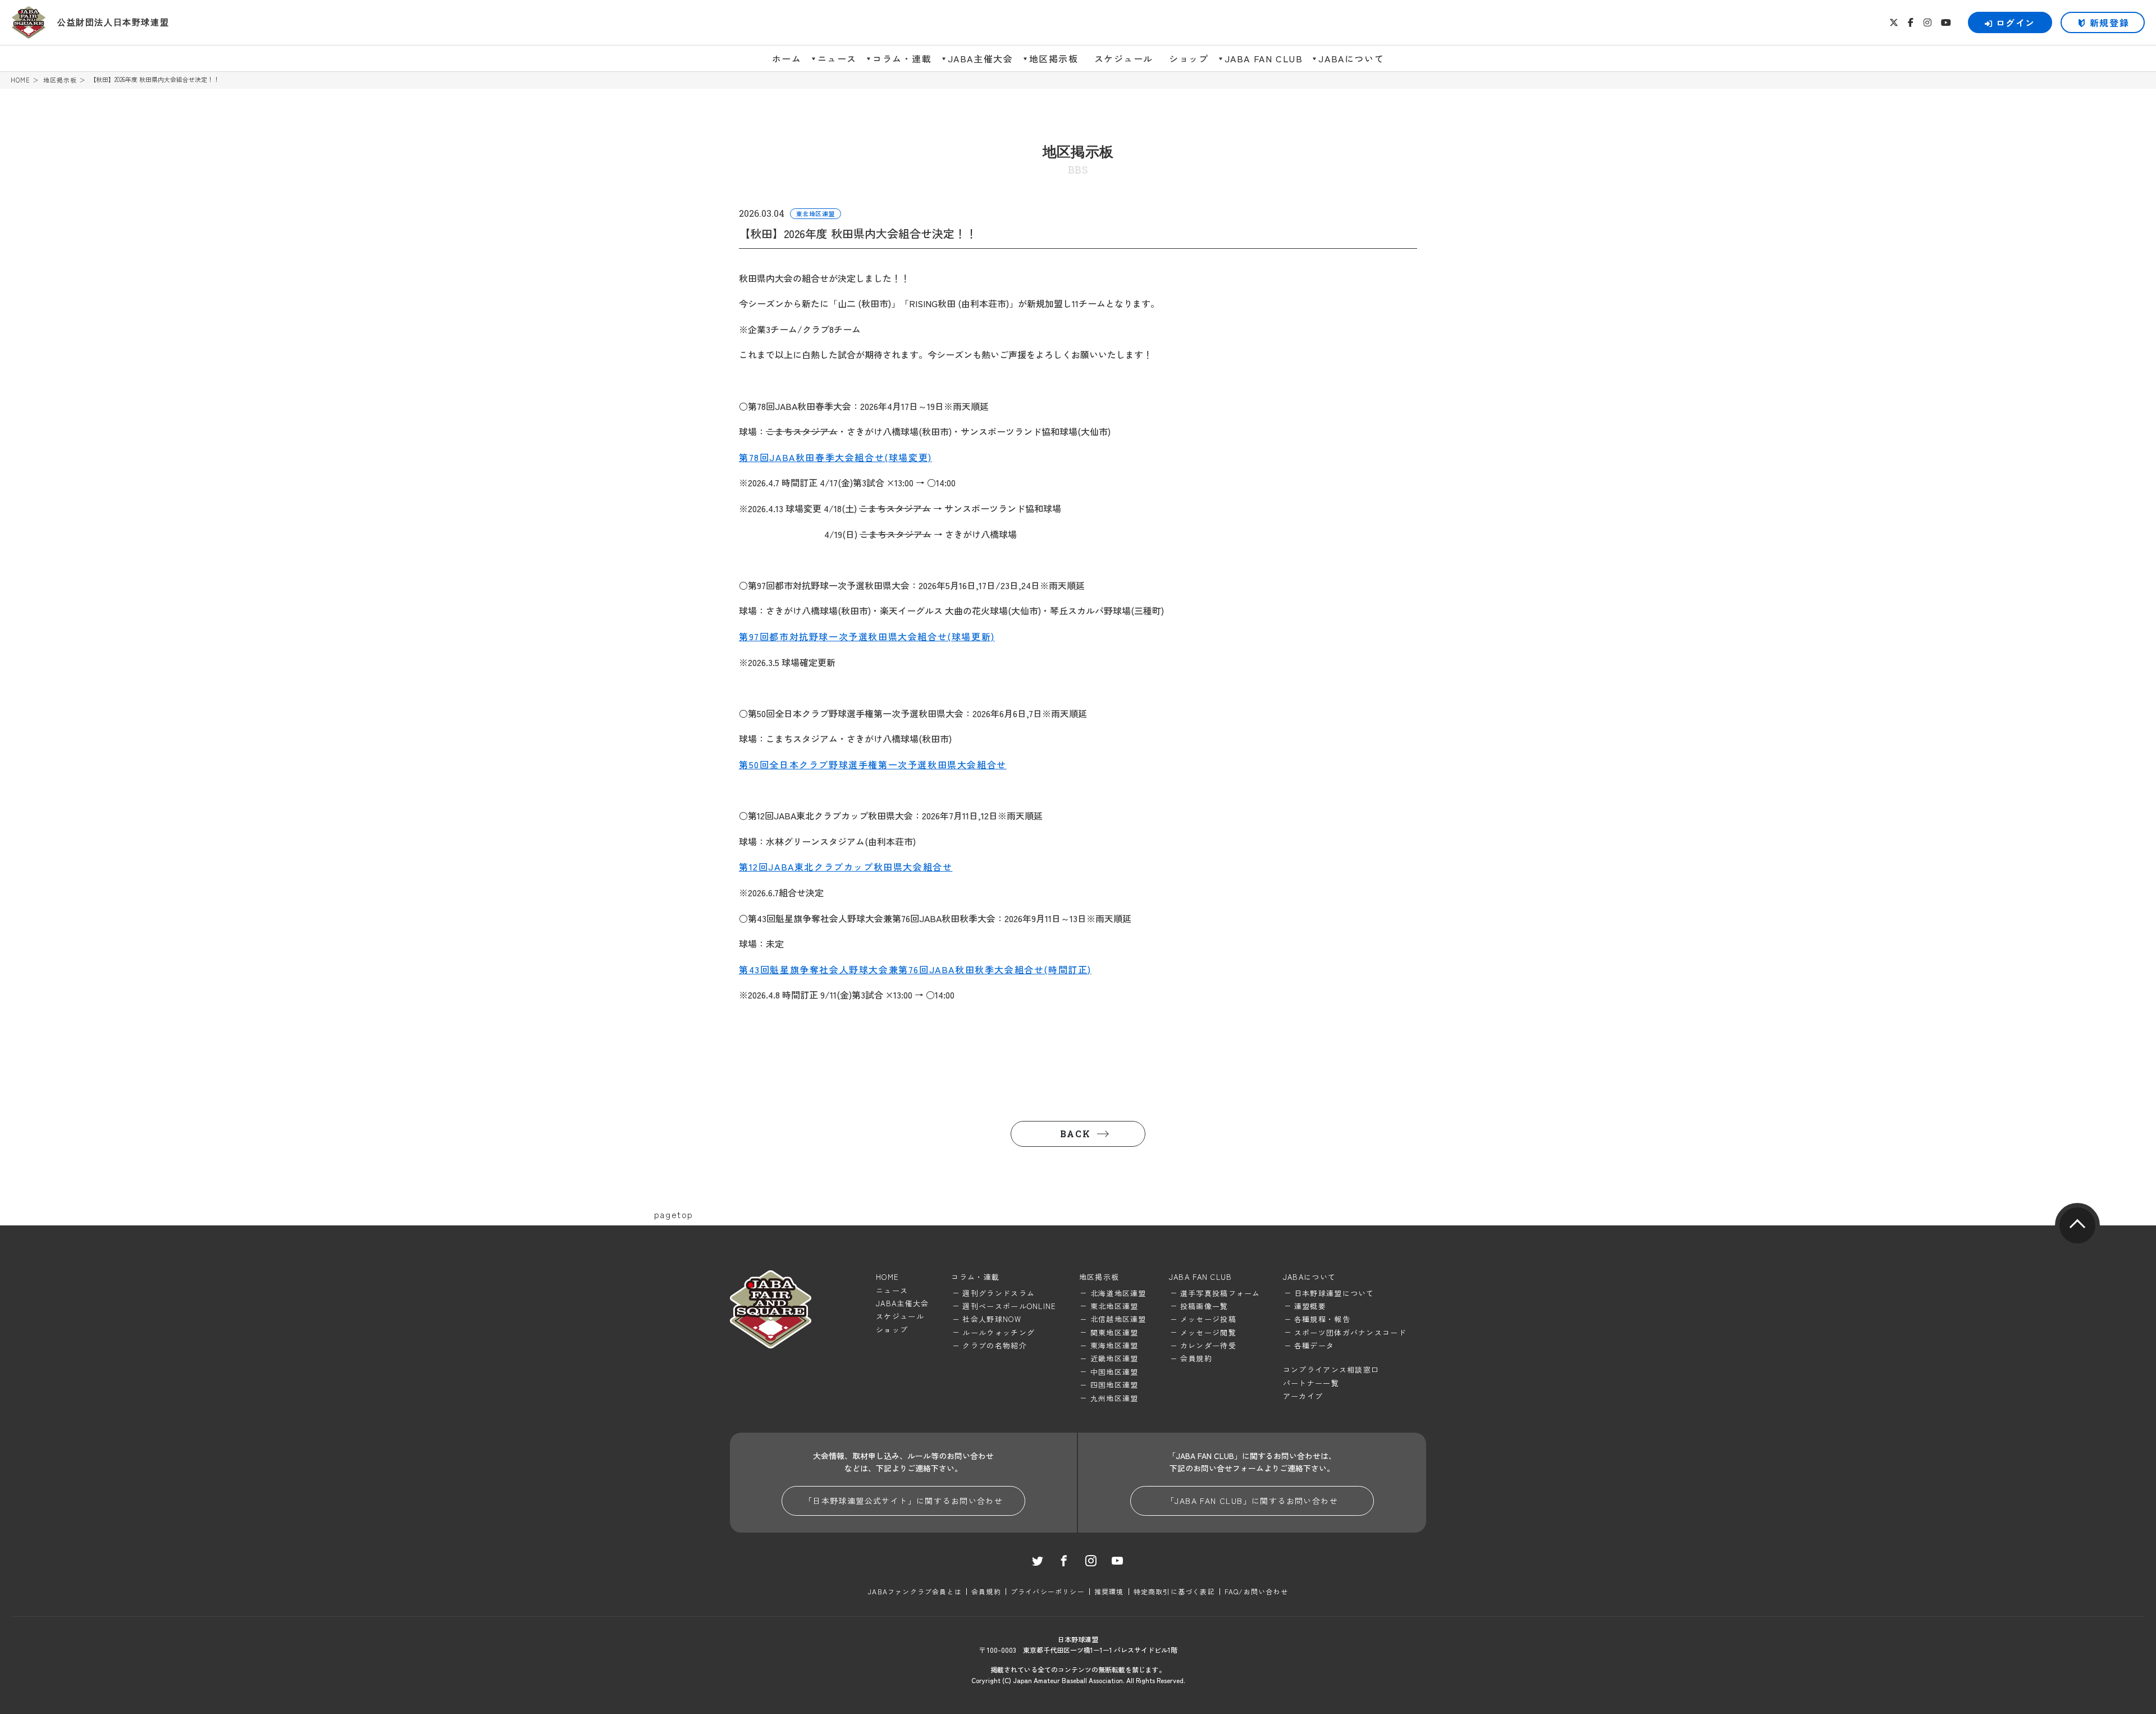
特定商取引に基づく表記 (1174, 1591)
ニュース (837, 58)
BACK (1075, 1134)
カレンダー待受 (1208, 1345)
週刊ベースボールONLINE (1009, 1306)
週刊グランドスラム (999, 1293)
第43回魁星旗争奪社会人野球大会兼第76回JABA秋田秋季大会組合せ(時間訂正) (915, 969)
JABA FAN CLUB (1264, 58)
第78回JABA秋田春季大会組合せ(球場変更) (835, 457)
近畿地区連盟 (1114, 1358)
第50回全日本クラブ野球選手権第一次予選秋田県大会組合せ (873, 764)
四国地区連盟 (1114, 1385)
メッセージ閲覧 (1208, 1332)
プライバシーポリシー (1048, 1591)
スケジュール (1124, 58)
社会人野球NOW (992, 1319)
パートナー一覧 (1311, 1383)
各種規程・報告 (1322, 1319)
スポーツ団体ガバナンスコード (1350, 1332)
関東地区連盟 (1114, 1332)
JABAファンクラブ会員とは (915, 1591)
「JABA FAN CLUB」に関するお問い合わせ (1252, 1501)
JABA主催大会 (981, 58)
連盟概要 (1310, 1306)
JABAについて (1351, 58)
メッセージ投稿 (1208, 1319)
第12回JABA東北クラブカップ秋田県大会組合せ (846, 867)
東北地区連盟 (1114, 1306)
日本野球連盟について (1334, 1293)
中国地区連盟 (1114, 1372)
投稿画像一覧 (1204, 1306)
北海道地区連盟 (1118, 1293)
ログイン (2016, 22)
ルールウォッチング (999, 1332)
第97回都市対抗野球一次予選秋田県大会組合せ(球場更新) (867, 636)
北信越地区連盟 (1118, 1319)
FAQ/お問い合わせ (1256, 1591)
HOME (20, 80)
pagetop (2077, 1225)
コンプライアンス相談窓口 (1331, 1369)
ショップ (1189, 58)
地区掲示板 (1054, 58)
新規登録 (2109, 22)
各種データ (1314, 1345)
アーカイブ (1303, 1396)
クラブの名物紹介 (994, 1345)
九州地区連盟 (1114, 1398)
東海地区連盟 (1114, 1345)
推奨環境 (1109, 1591)
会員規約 (1196, 1358)
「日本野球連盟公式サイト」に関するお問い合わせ (903, 1501)
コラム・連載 (902, 58)
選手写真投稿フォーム (1220, 1293)
